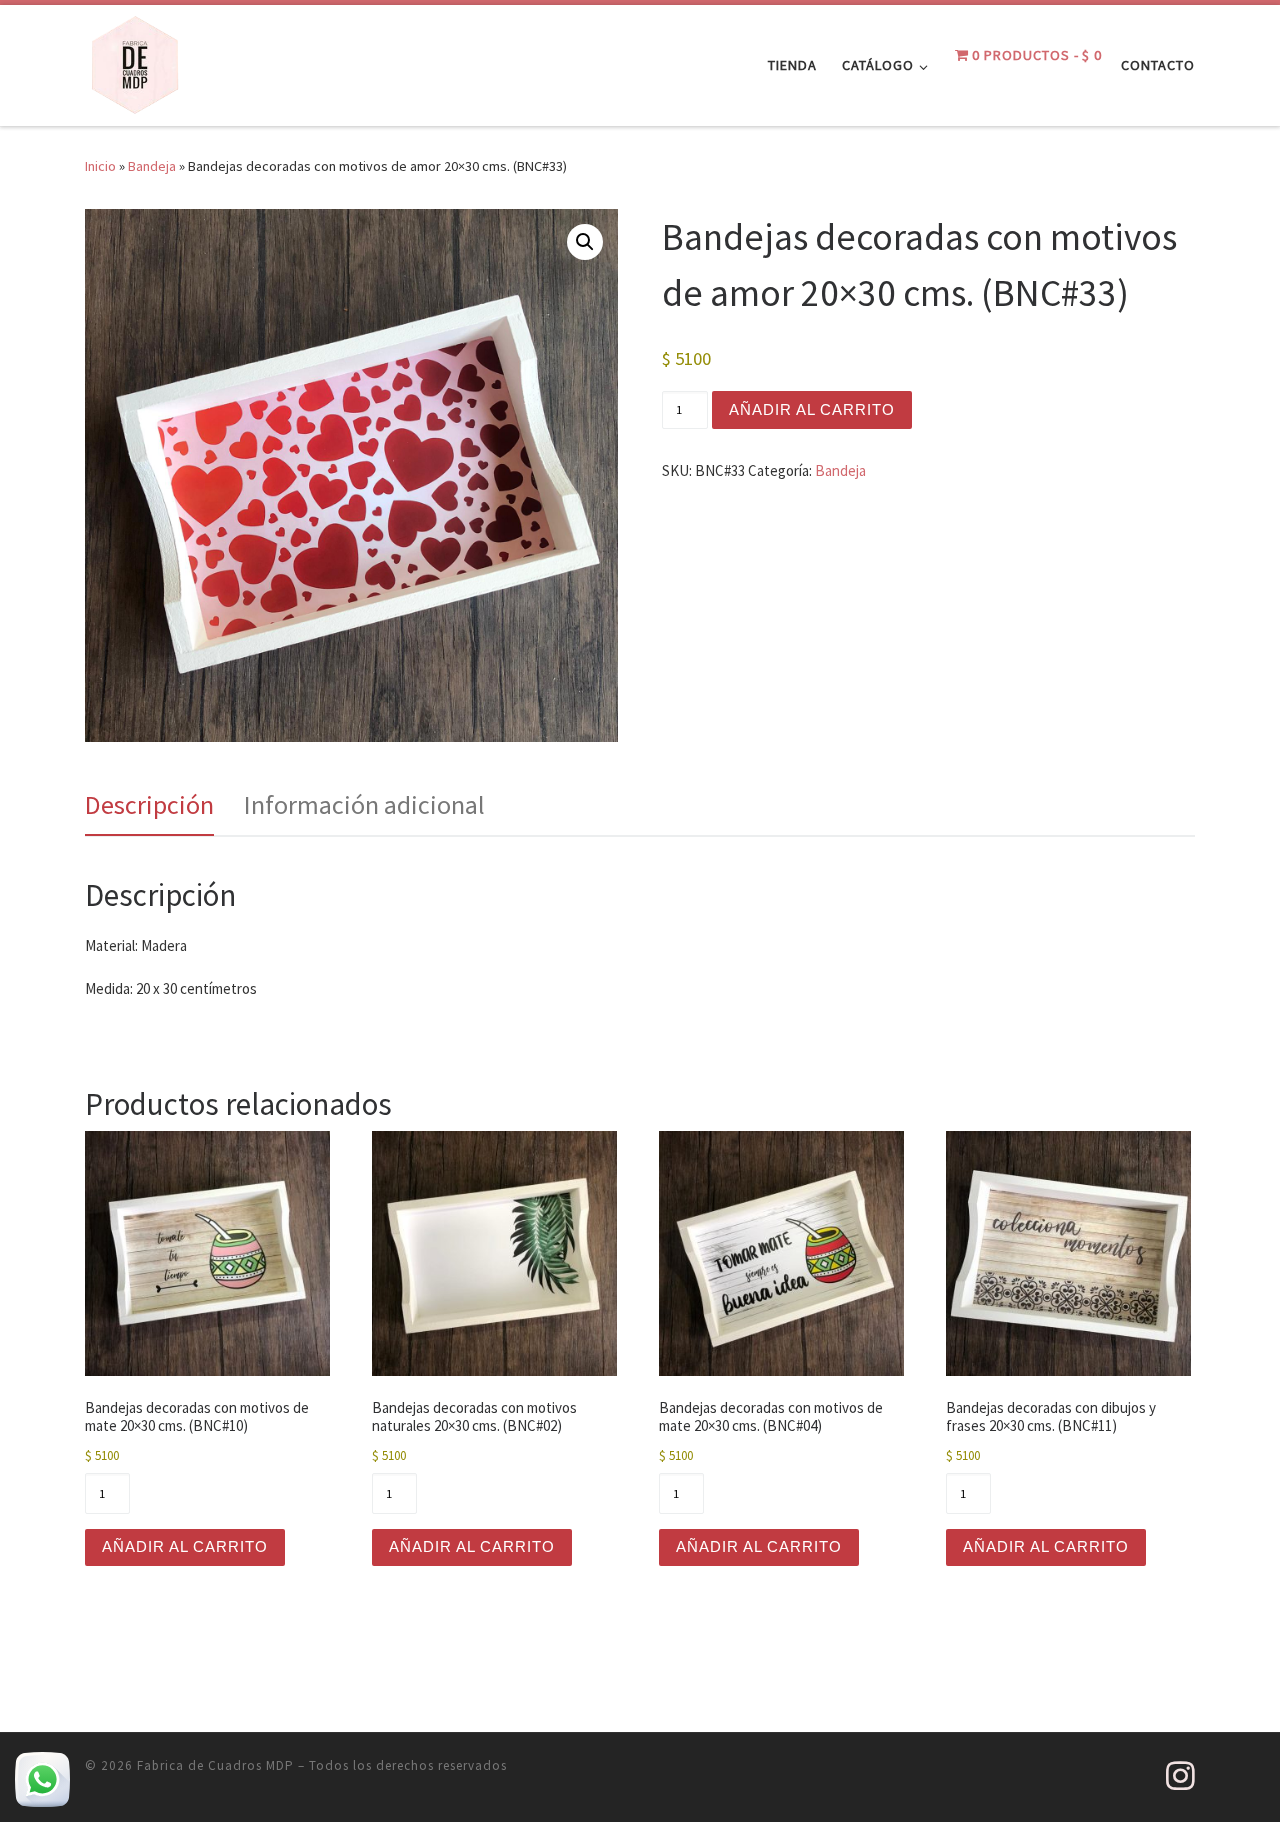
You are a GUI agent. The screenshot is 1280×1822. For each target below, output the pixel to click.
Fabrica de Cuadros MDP (215, 1765)
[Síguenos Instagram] (1180, 1775)
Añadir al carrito (812, 409)
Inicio (100, 166)
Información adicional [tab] (364, 804)
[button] (585, 242)
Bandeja (152, 166)
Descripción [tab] (149, 804)
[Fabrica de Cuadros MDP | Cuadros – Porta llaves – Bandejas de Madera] (135, 61)
